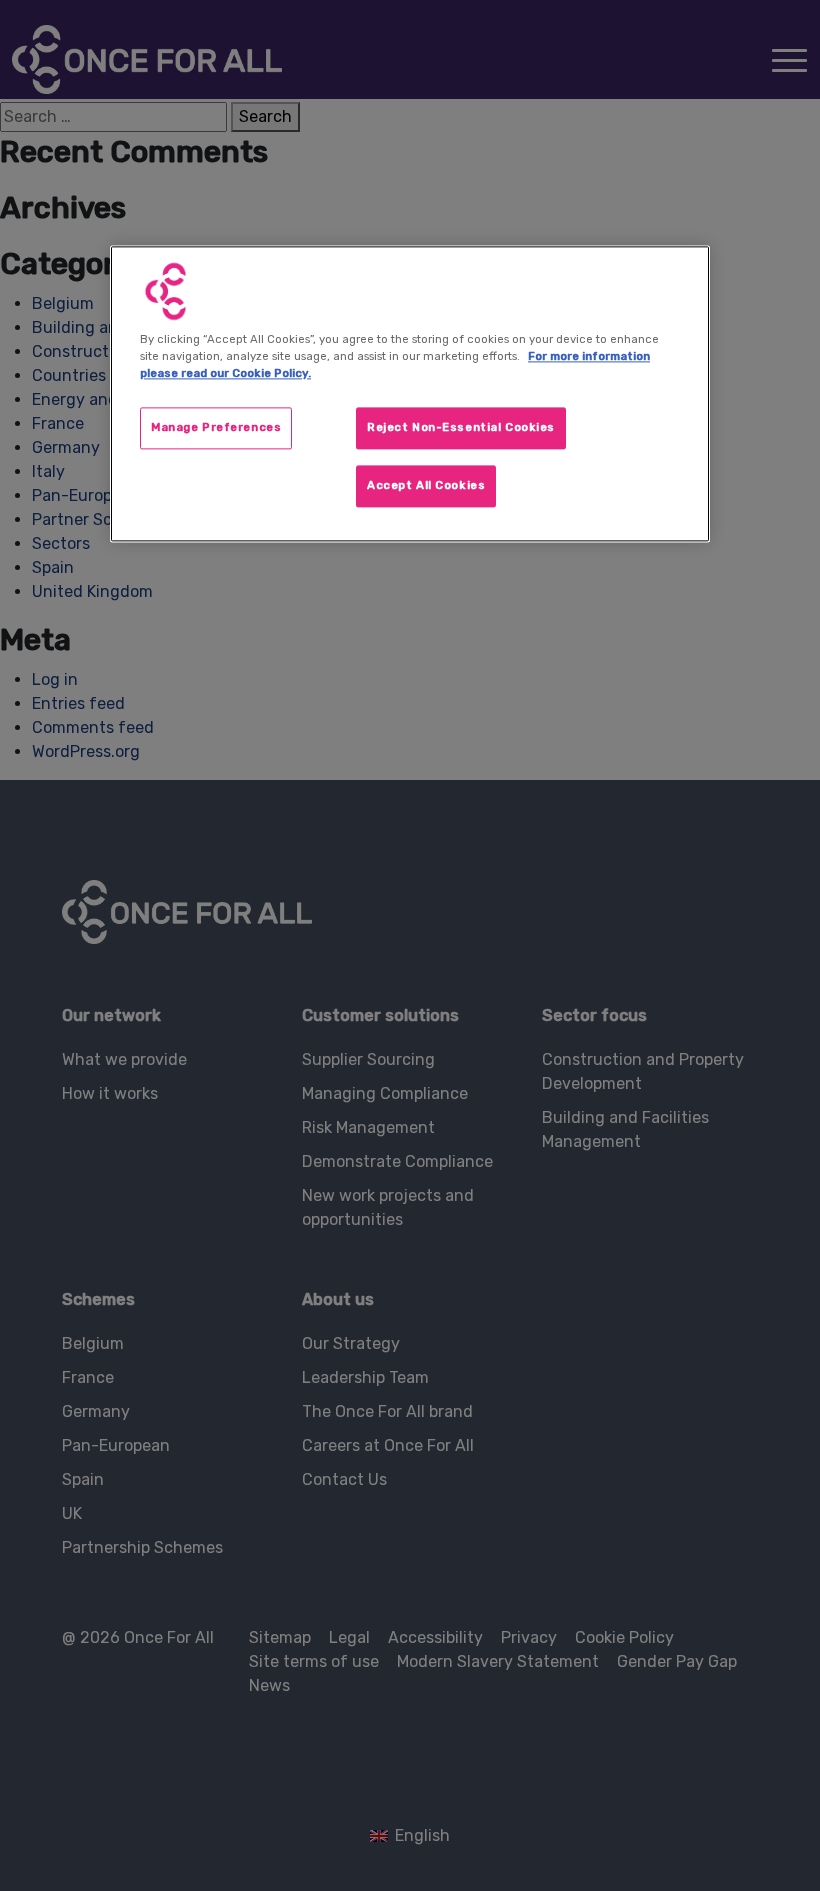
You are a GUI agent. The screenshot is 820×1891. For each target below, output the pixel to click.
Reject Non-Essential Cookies (461, 427)
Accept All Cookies (426, 485)
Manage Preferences (216, 427)
